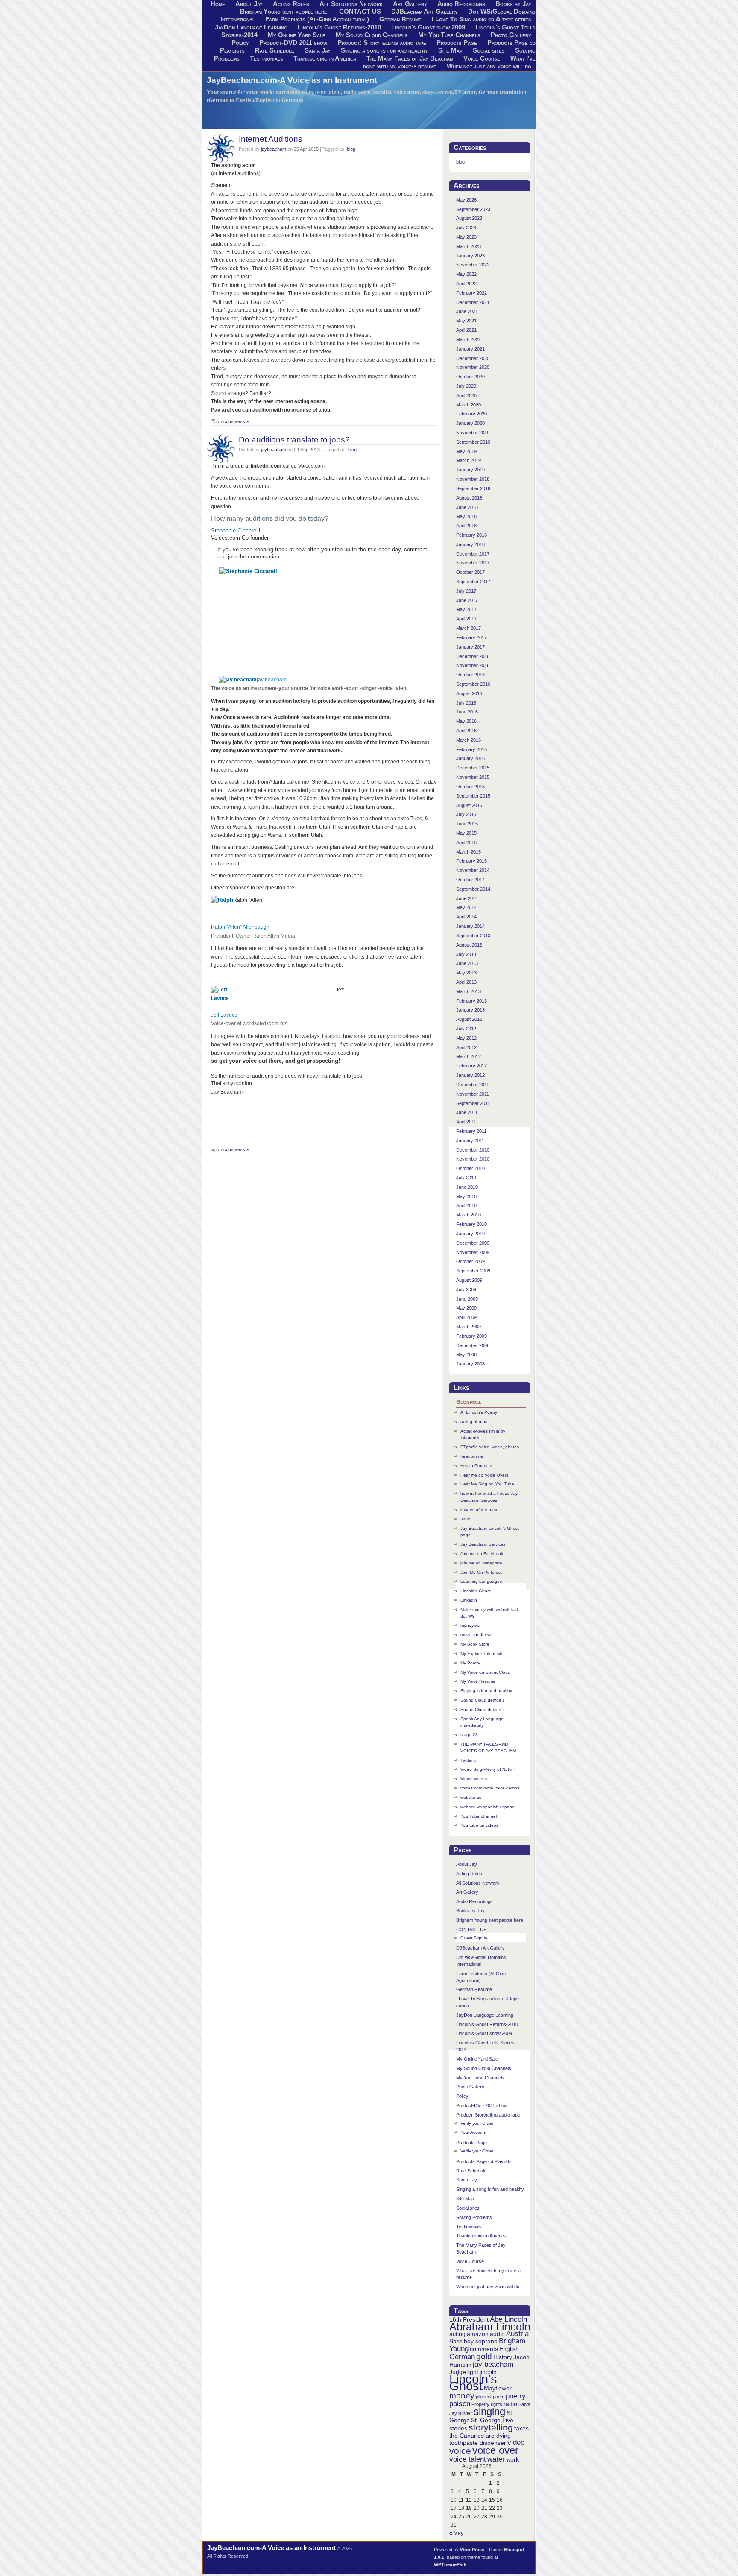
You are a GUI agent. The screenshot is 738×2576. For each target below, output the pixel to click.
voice (460, 2451)
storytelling (491, 2427)
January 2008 (470, 1364)
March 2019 (469, 460)
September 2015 (473, 796)
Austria (517, 2334)
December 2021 (473, 302)
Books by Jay (470, 1911)
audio (497, 2334)
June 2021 (467, 311)
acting (457, 2334)
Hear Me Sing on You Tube (487, 1484)
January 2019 (470, 470)
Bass (456, 2341)
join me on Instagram (481, 1563)
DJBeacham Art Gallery (425, 12)
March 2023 (469, 246)
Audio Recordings (474, 1901)
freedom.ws (472, 1456)
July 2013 (466, 954)
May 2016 (466, 721)
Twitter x (468, 1760)
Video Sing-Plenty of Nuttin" (488, 1769)
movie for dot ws (476, 1635)
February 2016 (471, 749)
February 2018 (471, 535)
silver (465, 2413)
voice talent (468, 2459)
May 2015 (466, 833)
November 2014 (473, 870)
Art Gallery (467, 1892)
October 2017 (470, 572)
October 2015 (470, 787)
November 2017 (473, 563)
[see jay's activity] (238, 680)
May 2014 (466, 907)
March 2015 (469, 852)
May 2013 (466, 973)
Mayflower (498, 2388)
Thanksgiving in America (325, 58)
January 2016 (470, 758)
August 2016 (469, 693)
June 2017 (467, 600)
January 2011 (470, 1140)
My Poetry (470, 1663)
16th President (469, 2319)
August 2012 (469, 1019)
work (512, 2459)
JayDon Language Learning (251, 27)
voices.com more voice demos (490, 1788)
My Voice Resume (478, 1681)
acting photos (474, 1422)
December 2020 (473, 358)
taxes (521, 2428)
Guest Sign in (474, 1938)
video (516, 2443)
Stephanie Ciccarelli (236, 531)
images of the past (479, 1510)
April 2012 (466, 1047)
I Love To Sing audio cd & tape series (482, 19)
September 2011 (473, 1103)
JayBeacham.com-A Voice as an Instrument (292, 80)
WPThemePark (450, 2564)
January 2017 (470, 647)
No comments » (233, 421)
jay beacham (272, 680)
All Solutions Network (478, 1883)
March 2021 (469, 339)
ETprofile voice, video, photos (490, 1447)
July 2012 (466, 1029)
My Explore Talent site (482, 1653)
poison (460, 2404)
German (462, 2357)
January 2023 (470, 256)
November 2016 (473, 665)
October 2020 (470, 377)
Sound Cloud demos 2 (483, 1709)
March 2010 (469, 1215)
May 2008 (466, 1354)
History (503, 2357)
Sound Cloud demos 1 (483, 1700)
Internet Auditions (271, 139)
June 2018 (467, 507)
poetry (516, 2396)
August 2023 (469, 218)
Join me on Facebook (482, 1554)
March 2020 (469, 405)
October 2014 (470, 880)
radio (510, 2404)
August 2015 (469, 805)
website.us (471, 1797)
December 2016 (473, 656)
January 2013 (470, 1010)
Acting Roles (469, 1874)
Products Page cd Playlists (484, 2161)
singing (489, 2411)
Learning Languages (481, 1581)
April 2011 (466, 1122)
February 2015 (471, 861)
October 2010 (470, 1168)
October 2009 (470, 1261)
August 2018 (469, 498)
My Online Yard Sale (297, 35)
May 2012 (466, 1038)
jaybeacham (274, 149)
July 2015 (466, 814)
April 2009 (466, 1317)
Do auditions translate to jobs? (294, 439)
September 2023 (473, 209)
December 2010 (473, 1150)
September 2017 (473, 582)
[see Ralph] (222, 900)
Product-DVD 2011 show (293, 43)
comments (484, 2349)
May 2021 (466, 321)
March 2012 (469, 1056)
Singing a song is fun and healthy (384, 50)
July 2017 (466, 591)
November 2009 (473, 1252)
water (496, 2459)
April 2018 (466, 526)
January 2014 (470, 926)
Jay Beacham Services (483, 1544)
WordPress (472, 2550)
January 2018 (470, 544)
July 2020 (466, 386)
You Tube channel (479, 1816)
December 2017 (473, 554)
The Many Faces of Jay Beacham (410, 58)
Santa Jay (318, 50)
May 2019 (466, 451)
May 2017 (466, 609)
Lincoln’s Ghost (476, 1591)
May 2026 (466, 200)
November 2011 (473, 1094)
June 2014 (467, 898)
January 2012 (470, 1075)
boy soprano (481, 2341)
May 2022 (466, 274)
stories (458, 2428)
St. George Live (492, 2420)
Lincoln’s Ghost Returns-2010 (339, 27)
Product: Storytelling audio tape (382, 43)
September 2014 (473, 889)
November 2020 (473, 367)
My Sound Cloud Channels (372, 35)
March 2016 (469, 740)
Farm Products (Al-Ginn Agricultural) (317, 19)
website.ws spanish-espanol (488, 1807)
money (462, 2396)
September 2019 (473, 442)
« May (456, 2533)
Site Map (450, 50)
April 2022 (466, 284)
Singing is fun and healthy (486, 1691)
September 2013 (473, 936)
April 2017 (466, 619)
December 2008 (473, 1345)
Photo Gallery (511, 35)
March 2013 (469, 991)
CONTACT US (360, 12)
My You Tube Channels (449, 35)
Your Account (473, 2132)
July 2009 (466, 1289)
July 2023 (466, 228)
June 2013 (467, 963)
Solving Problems (474, 2217)
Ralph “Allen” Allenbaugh (240, 927)
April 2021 (466, 330)
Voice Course (482, 58)
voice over (495, 2450)
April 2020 (466, 395)
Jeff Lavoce (224, 1015)
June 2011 (467, 1112)
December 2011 (473, 1085)
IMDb (466, 1519)
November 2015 (473, 777)
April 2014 (466, 917)
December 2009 (473, 1243)
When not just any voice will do (489, 66)
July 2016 (466, 703)
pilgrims (484, 2397)
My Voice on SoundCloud (485, 1672)
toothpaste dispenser (478, 2443)
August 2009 (469, 1280)
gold (484, 2356)
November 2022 (473, 265)
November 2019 (473, 433)
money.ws (470, 1625)
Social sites (489, 50)
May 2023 (466, 237)
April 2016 (466, 731)
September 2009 (473, 1271)
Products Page (457, 43)
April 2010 (466, 1205)
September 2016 (473, 684)
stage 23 (469, 1735)
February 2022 (471, 293)
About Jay (467, 1864)
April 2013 (466, 982)
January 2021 (470, 349)
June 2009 (467, 1299)
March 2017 (469, 628)
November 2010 (473, 1159)
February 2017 (471, 637)
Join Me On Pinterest (481, 1572)
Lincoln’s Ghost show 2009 (428, 27)
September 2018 (473, 488)
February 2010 (471, 1224)
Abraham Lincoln (490, 2327)
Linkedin (469, 1600)
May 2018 (466, 516)
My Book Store (475, 1644)
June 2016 (467, 712)
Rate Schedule (275, 50)
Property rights (487, 2404)
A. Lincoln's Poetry (479, 1412)
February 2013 (471, 1001)
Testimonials (266, 58)
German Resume (400, 19)
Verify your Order (477, 2123)
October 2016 (470, 675)
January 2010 (470, 1234)
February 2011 (471, 1131)
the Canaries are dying (480, 2436)
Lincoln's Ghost (473, 2382)
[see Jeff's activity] (224, 998)
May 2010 (466, 1196)
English (509, 2349)
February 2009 (471, 1336)
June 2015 (467, 824)
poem (499, 2397)
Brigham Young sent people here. (284, 12)
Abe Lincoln (508, 2319)
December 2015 (473, 768)
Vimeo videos (474, 1779)
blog (351, 149)
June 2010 (467, 1187)
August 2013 (469, 945)
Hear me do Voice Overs (484, 1475)
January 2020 (470, 423)
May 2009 (466, 1308)
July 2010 (466, 1178)
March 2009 (469, 1327)
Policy (240, 43)
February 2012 (471, 1066)
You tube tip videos (479, 1825)
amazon (478, 2334)
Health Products (476, 1466)
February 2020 (471, 414)
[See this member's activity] (249, 571)
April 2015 (466, 842)
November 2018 (473, 479)
